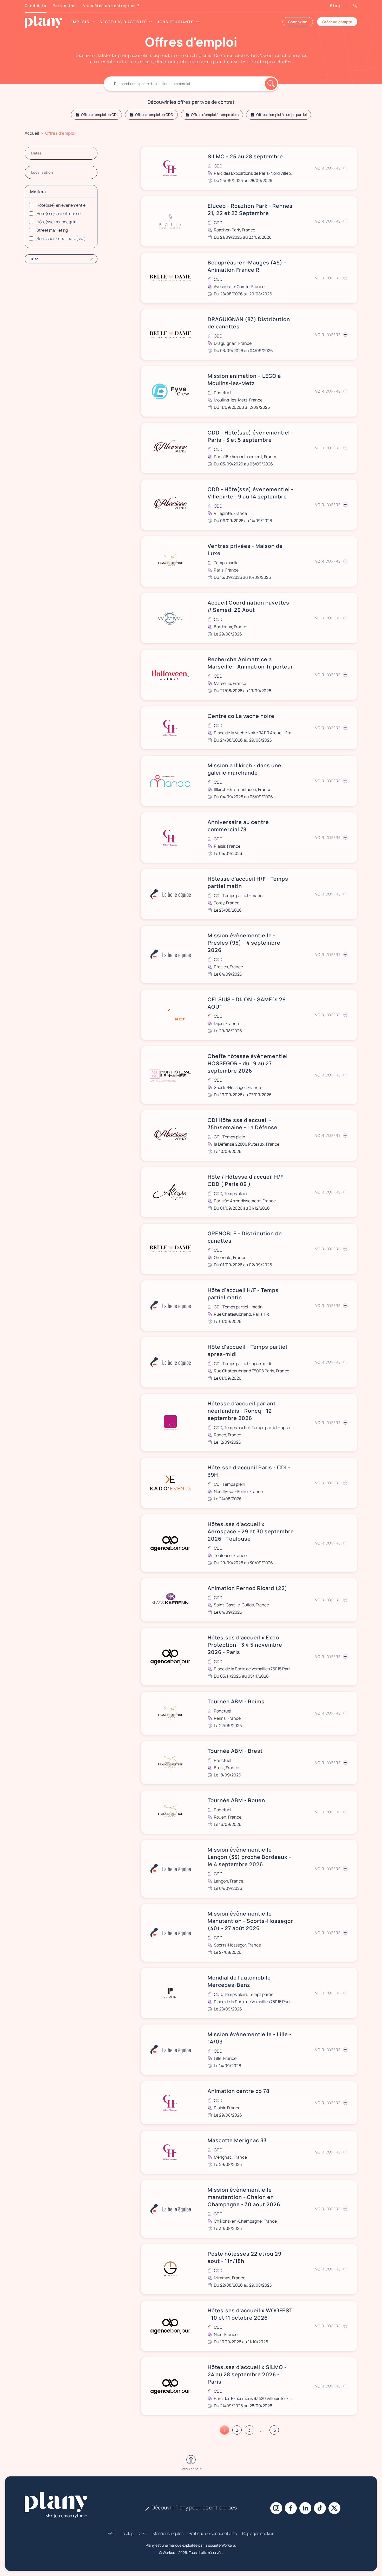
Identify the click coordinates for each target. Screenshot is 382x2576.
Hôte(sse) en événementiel (61, 205)
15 (274, 2430)
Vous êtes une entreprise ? (111, 6)
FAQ (112, 2533)
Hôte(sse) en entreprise (58, 213)
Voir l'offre (328, 168)
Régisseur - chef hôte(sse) (61, 238)
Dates (36, 153)
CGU (143, 2533)
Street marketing (52, 230)
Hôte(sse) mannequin (56, 222)
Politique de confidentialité (213, 2533)
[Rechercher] (191, 84)
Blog (335, 6)
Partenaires (65, 6)
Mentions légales (168, 2533)
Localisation (42, 172)
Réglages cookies (258, 2533)
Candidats (36, 6)
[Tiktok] (320, 2508)
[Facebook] (291, 2508)
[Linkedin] (305, 2508)
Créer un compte (337, 22)
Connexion (298, 22)
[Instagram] (276, 2508)
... (262, 2430)
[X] (334, 2508)
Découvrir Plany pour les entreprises (194, 2507)
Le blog (127, 2533)
